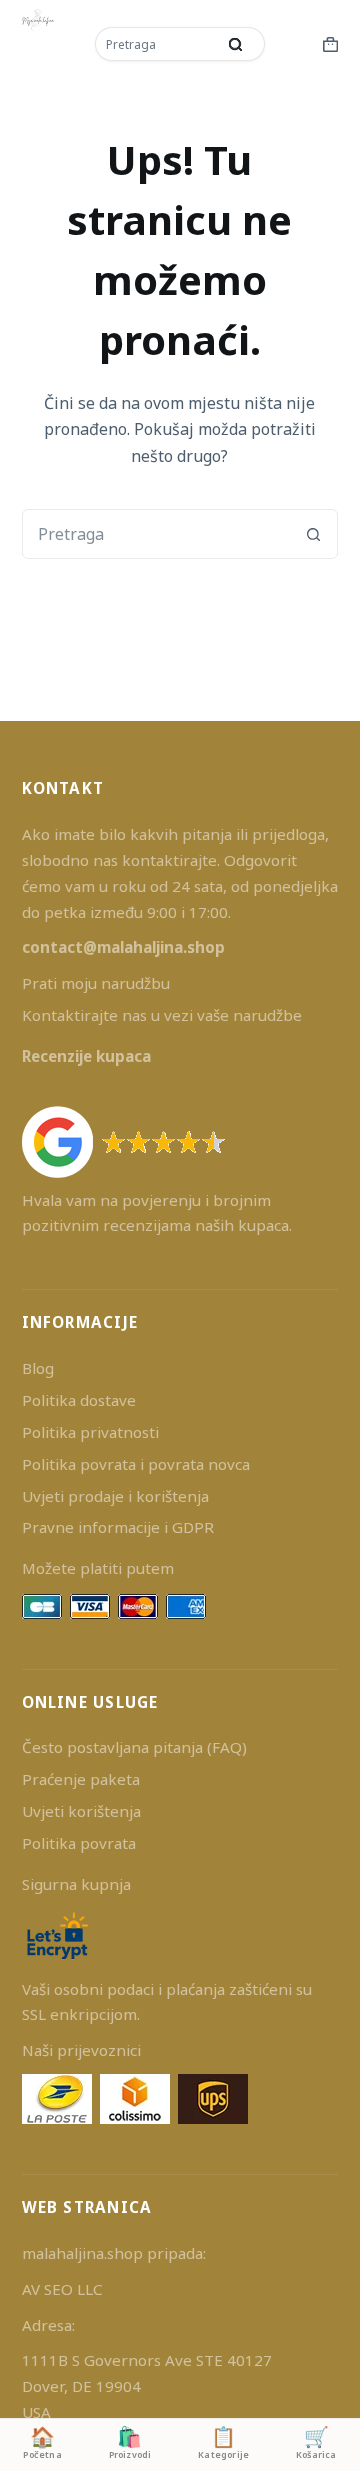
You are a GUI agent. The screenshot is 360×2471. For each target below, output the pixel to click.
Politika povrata (79, 1843)
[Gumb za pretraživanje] (235, 44)
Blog (38, 1368)
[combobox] (157, 44)
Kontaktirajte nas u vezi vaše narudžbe (162, 1015)
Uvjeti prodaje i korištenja (115, 1496)
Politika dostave (79, 1400)
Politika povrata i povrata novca (136, 1464)
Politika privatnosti (90, 1432)
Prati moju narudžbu (96, 983)
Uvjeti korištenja (81, 1811)
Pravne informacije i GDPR (118, 1527)
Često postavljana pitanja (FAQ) (134, 1747)
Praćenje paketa (81, 1779)
